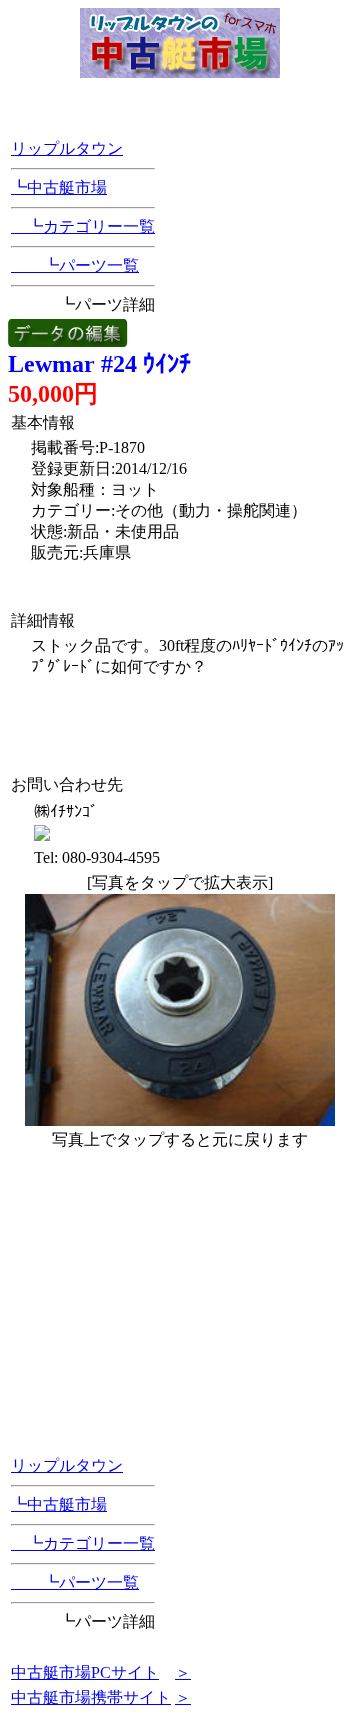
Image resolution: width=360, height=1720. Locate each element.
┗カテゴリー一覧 (83, 226)
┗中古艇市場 (59, 187)
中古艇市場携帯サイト (91, 1697)
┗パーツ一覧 (75, 265)
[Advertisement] (148, 712)
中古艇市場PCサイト (85, 1672)
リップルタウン (67, 148)
